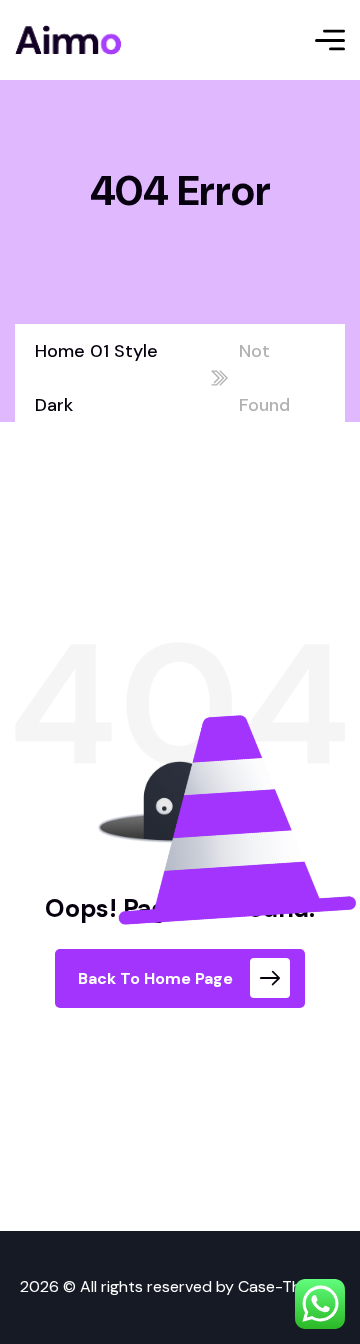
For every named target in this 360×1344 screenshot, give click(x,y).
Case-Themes (289, 1286)
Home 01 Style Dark (96, 378)
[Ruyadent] (68, 40)
